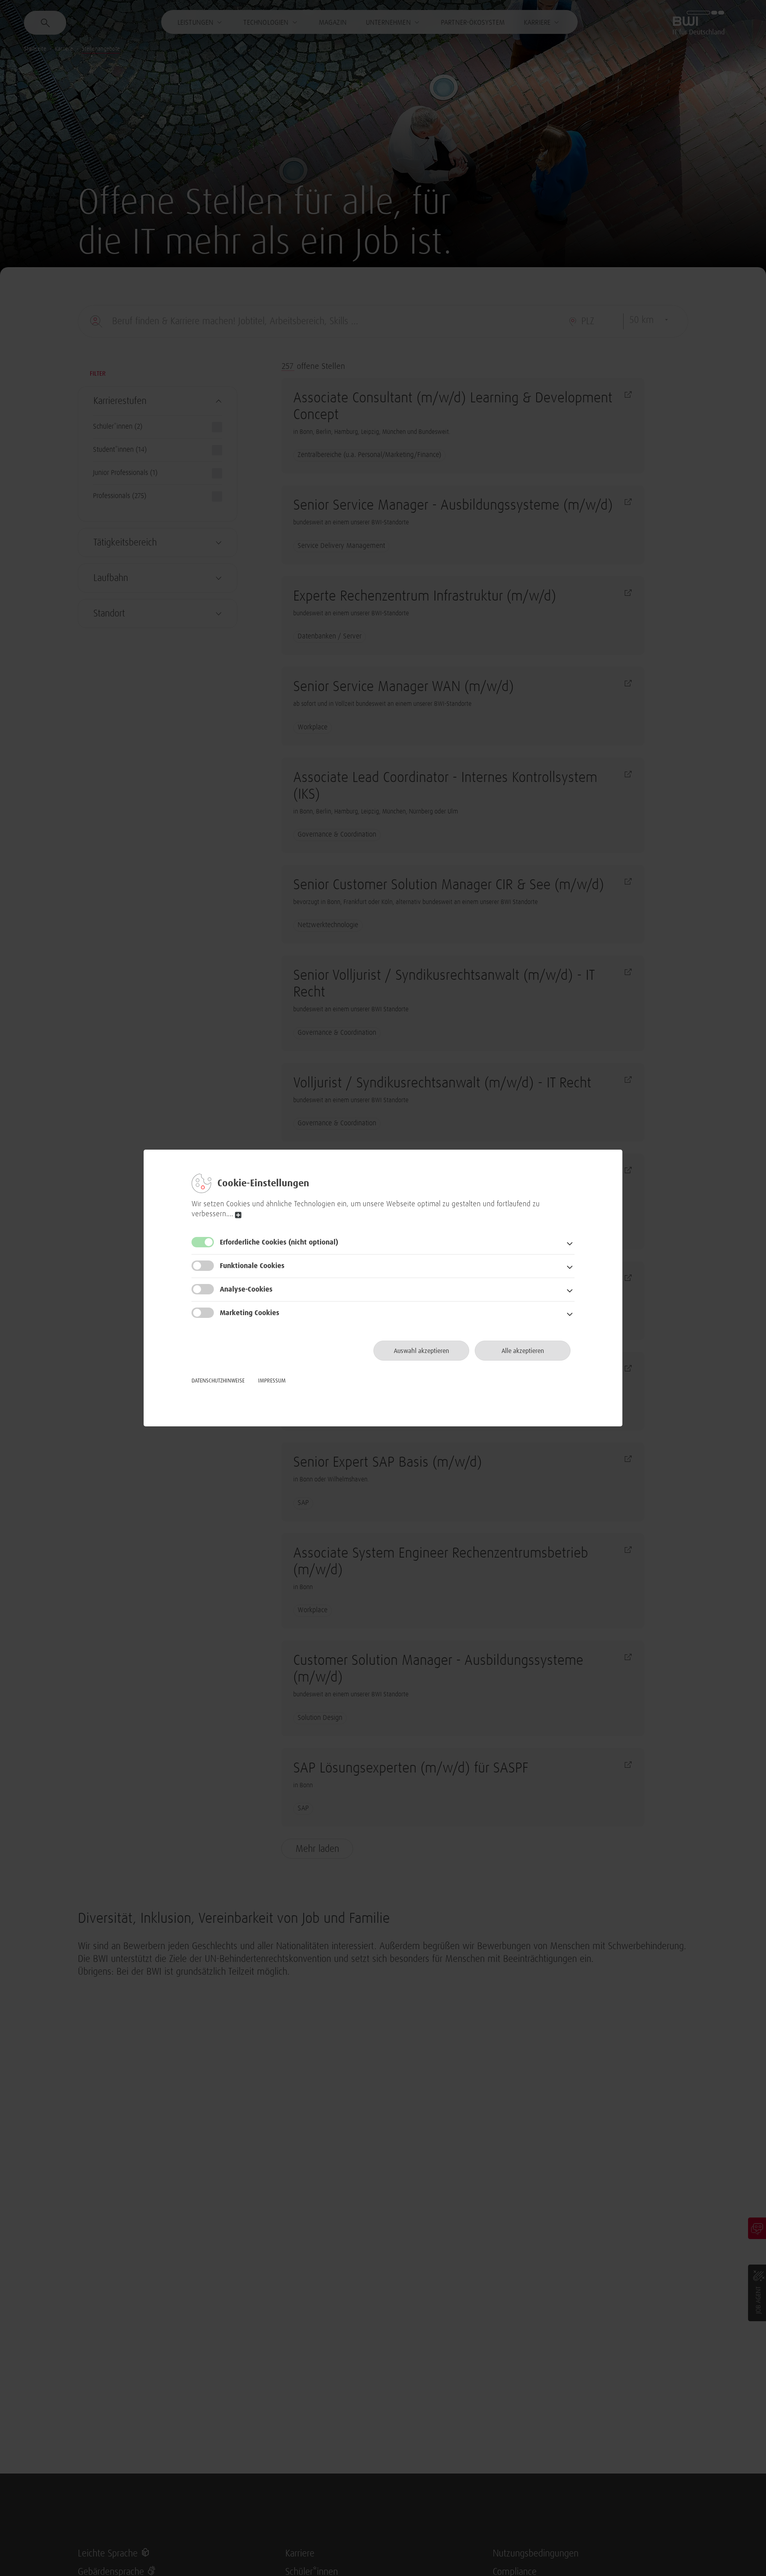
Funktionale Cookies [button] (252, 1266)
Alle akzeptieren (523, 1351)
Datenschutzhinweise (218, 1381)
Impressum (272, 1381)
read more (238, 1215)
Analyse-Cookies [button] (246, 1290)
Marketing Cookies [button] (250, 1313)
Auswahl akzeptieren (421, 1351)
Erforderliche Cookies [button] (279, 1243)
